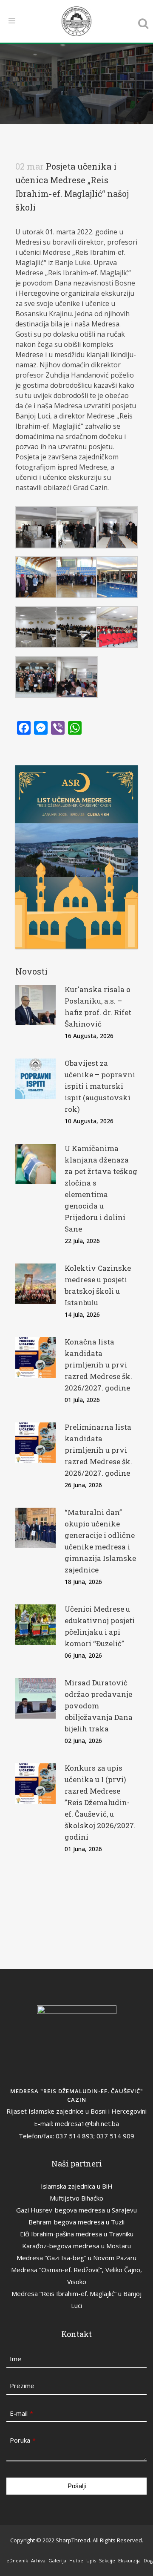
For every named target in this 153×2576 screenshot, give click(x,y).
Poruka (23, 2440)
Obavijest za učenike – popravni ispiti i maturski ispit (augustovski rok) (100, 1086)
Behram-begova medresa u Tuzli (76, 2222)
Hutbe (76, 2560)
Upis (91, 2560)
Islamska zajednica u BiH (77, 2186)
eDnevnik (17, 2560)
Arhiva (38, 2560)
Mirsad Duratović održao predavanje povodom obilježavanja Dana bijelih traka (99, 1706)
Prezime (22, 2386)
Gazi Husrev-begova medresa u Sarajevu (76, 2210)
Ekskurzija (129, 2560)
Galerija (57, 2560)
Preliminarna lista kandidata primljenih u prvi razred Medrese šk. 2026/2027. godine (98, 1450)
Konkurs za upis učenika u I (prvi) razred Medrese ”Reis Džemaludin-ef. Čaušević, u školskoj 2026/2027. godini (100, 1802)
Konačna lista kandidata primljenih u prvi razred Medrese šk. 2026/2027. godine (98, 1365)
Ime (16, 2359)
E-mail (21, 2413)
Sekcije (107, 2560)
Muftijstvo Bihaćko (76, 2198)
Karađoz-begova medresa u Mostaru (76, 2246)
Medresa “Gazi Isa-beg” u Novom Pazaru (76, 2258)
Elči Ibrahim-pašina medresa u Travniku (77, 2234)
